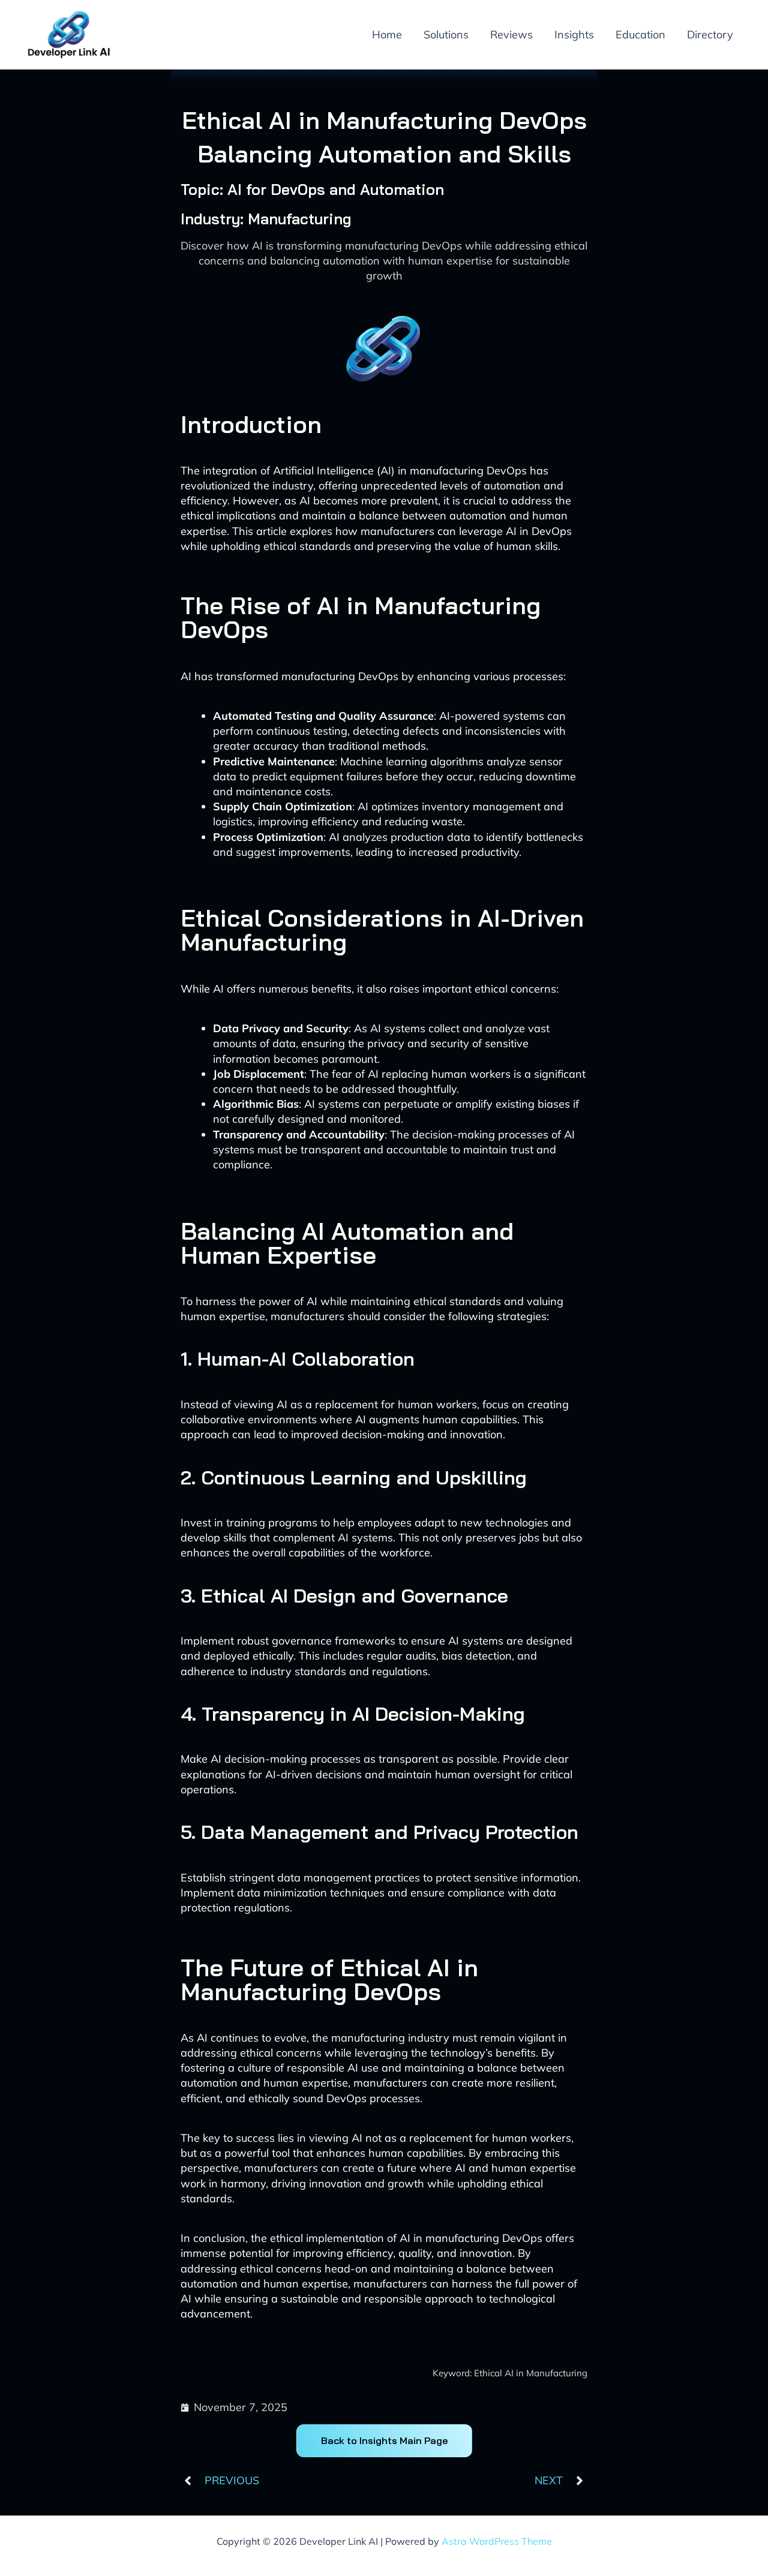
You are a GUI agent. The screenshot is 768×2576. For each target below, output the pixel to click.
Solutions (446, 34)
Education (640, 34)
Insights (574, 34)
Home (387, 34)
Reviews (511, 34)
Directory (710, 34)
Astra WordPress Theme (497, 2541)
